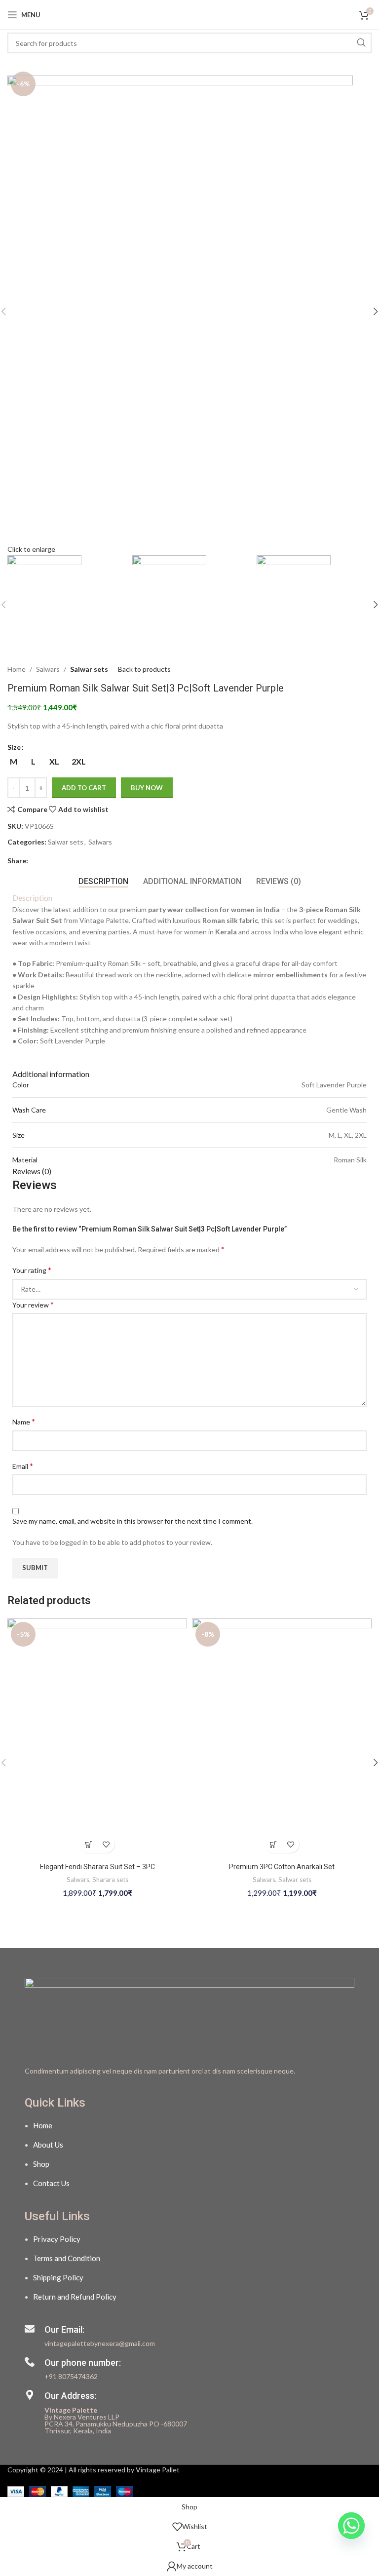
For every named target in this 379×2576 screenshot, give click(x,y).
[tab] (103, 881)
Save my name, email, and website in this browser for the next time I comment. (133, 1521)
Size (14, 747)
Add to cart (84, 788)
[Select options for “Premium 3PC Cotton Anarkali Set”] (273, 1844)
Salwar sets (89, 669)
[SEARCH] (361, 43)
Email (23, 1466)
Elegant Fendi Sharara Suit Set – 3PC (97, 1867)
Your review (33, 1304)
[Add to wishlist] (106, 1844)
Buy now (147, 788)
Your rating (32, 1270)
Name (24, 1421)
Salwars (48, 669)
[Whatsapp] (351, 2550)
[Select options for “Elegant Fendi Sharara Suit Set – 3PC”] (89, 1844)
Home (17, 669)
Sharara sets (110, 1880)
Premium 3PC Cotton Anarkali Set (282, 1867)
